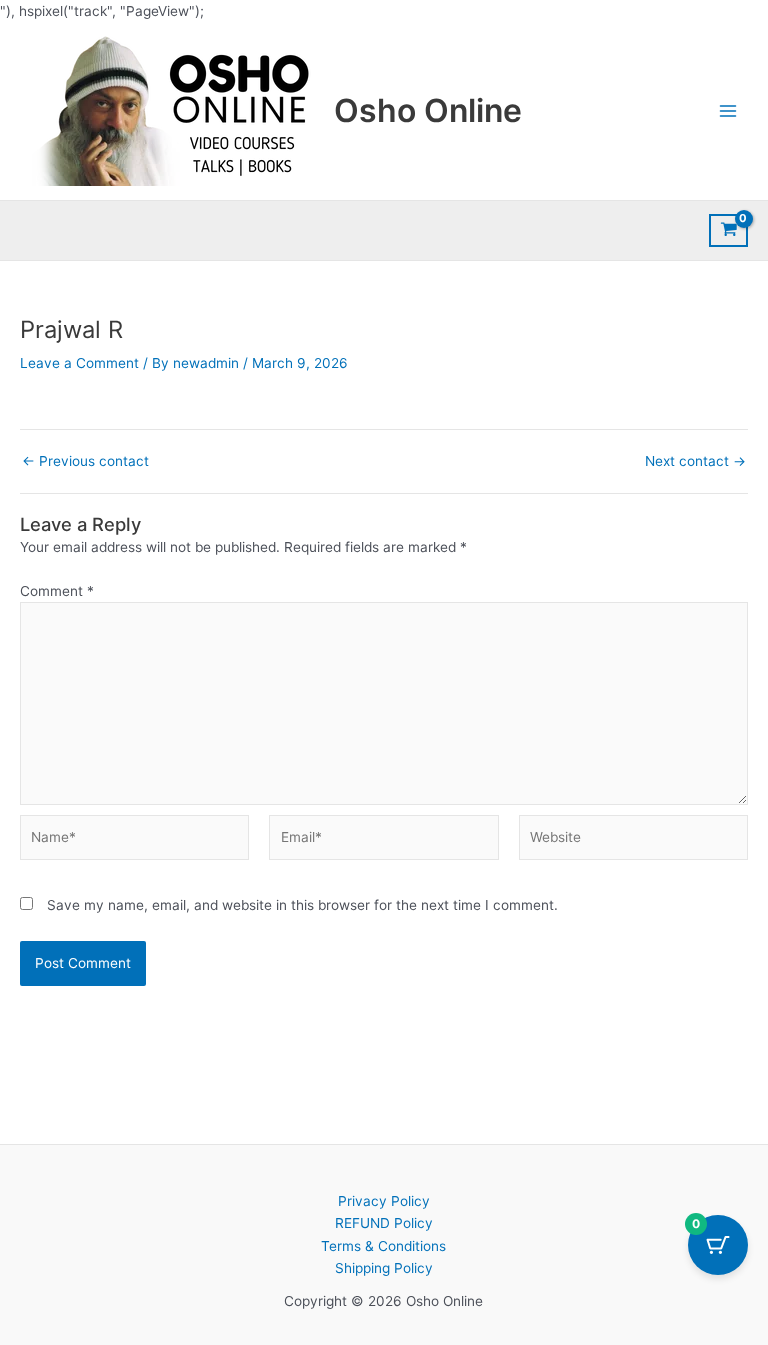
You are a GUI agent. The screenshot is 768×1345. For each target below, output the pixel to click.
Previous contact (85, 462)
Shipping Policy (384, 1268)
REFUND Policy (384, 1223)
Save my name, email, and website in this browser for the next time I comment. (302, 905)
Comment (57, 591)
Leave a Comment (79, 363)
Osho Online (428, 110)
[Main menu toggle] (728, 111)
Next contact (695, 462)
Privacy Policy (384, 1201)
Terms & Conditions (383, 1246)
